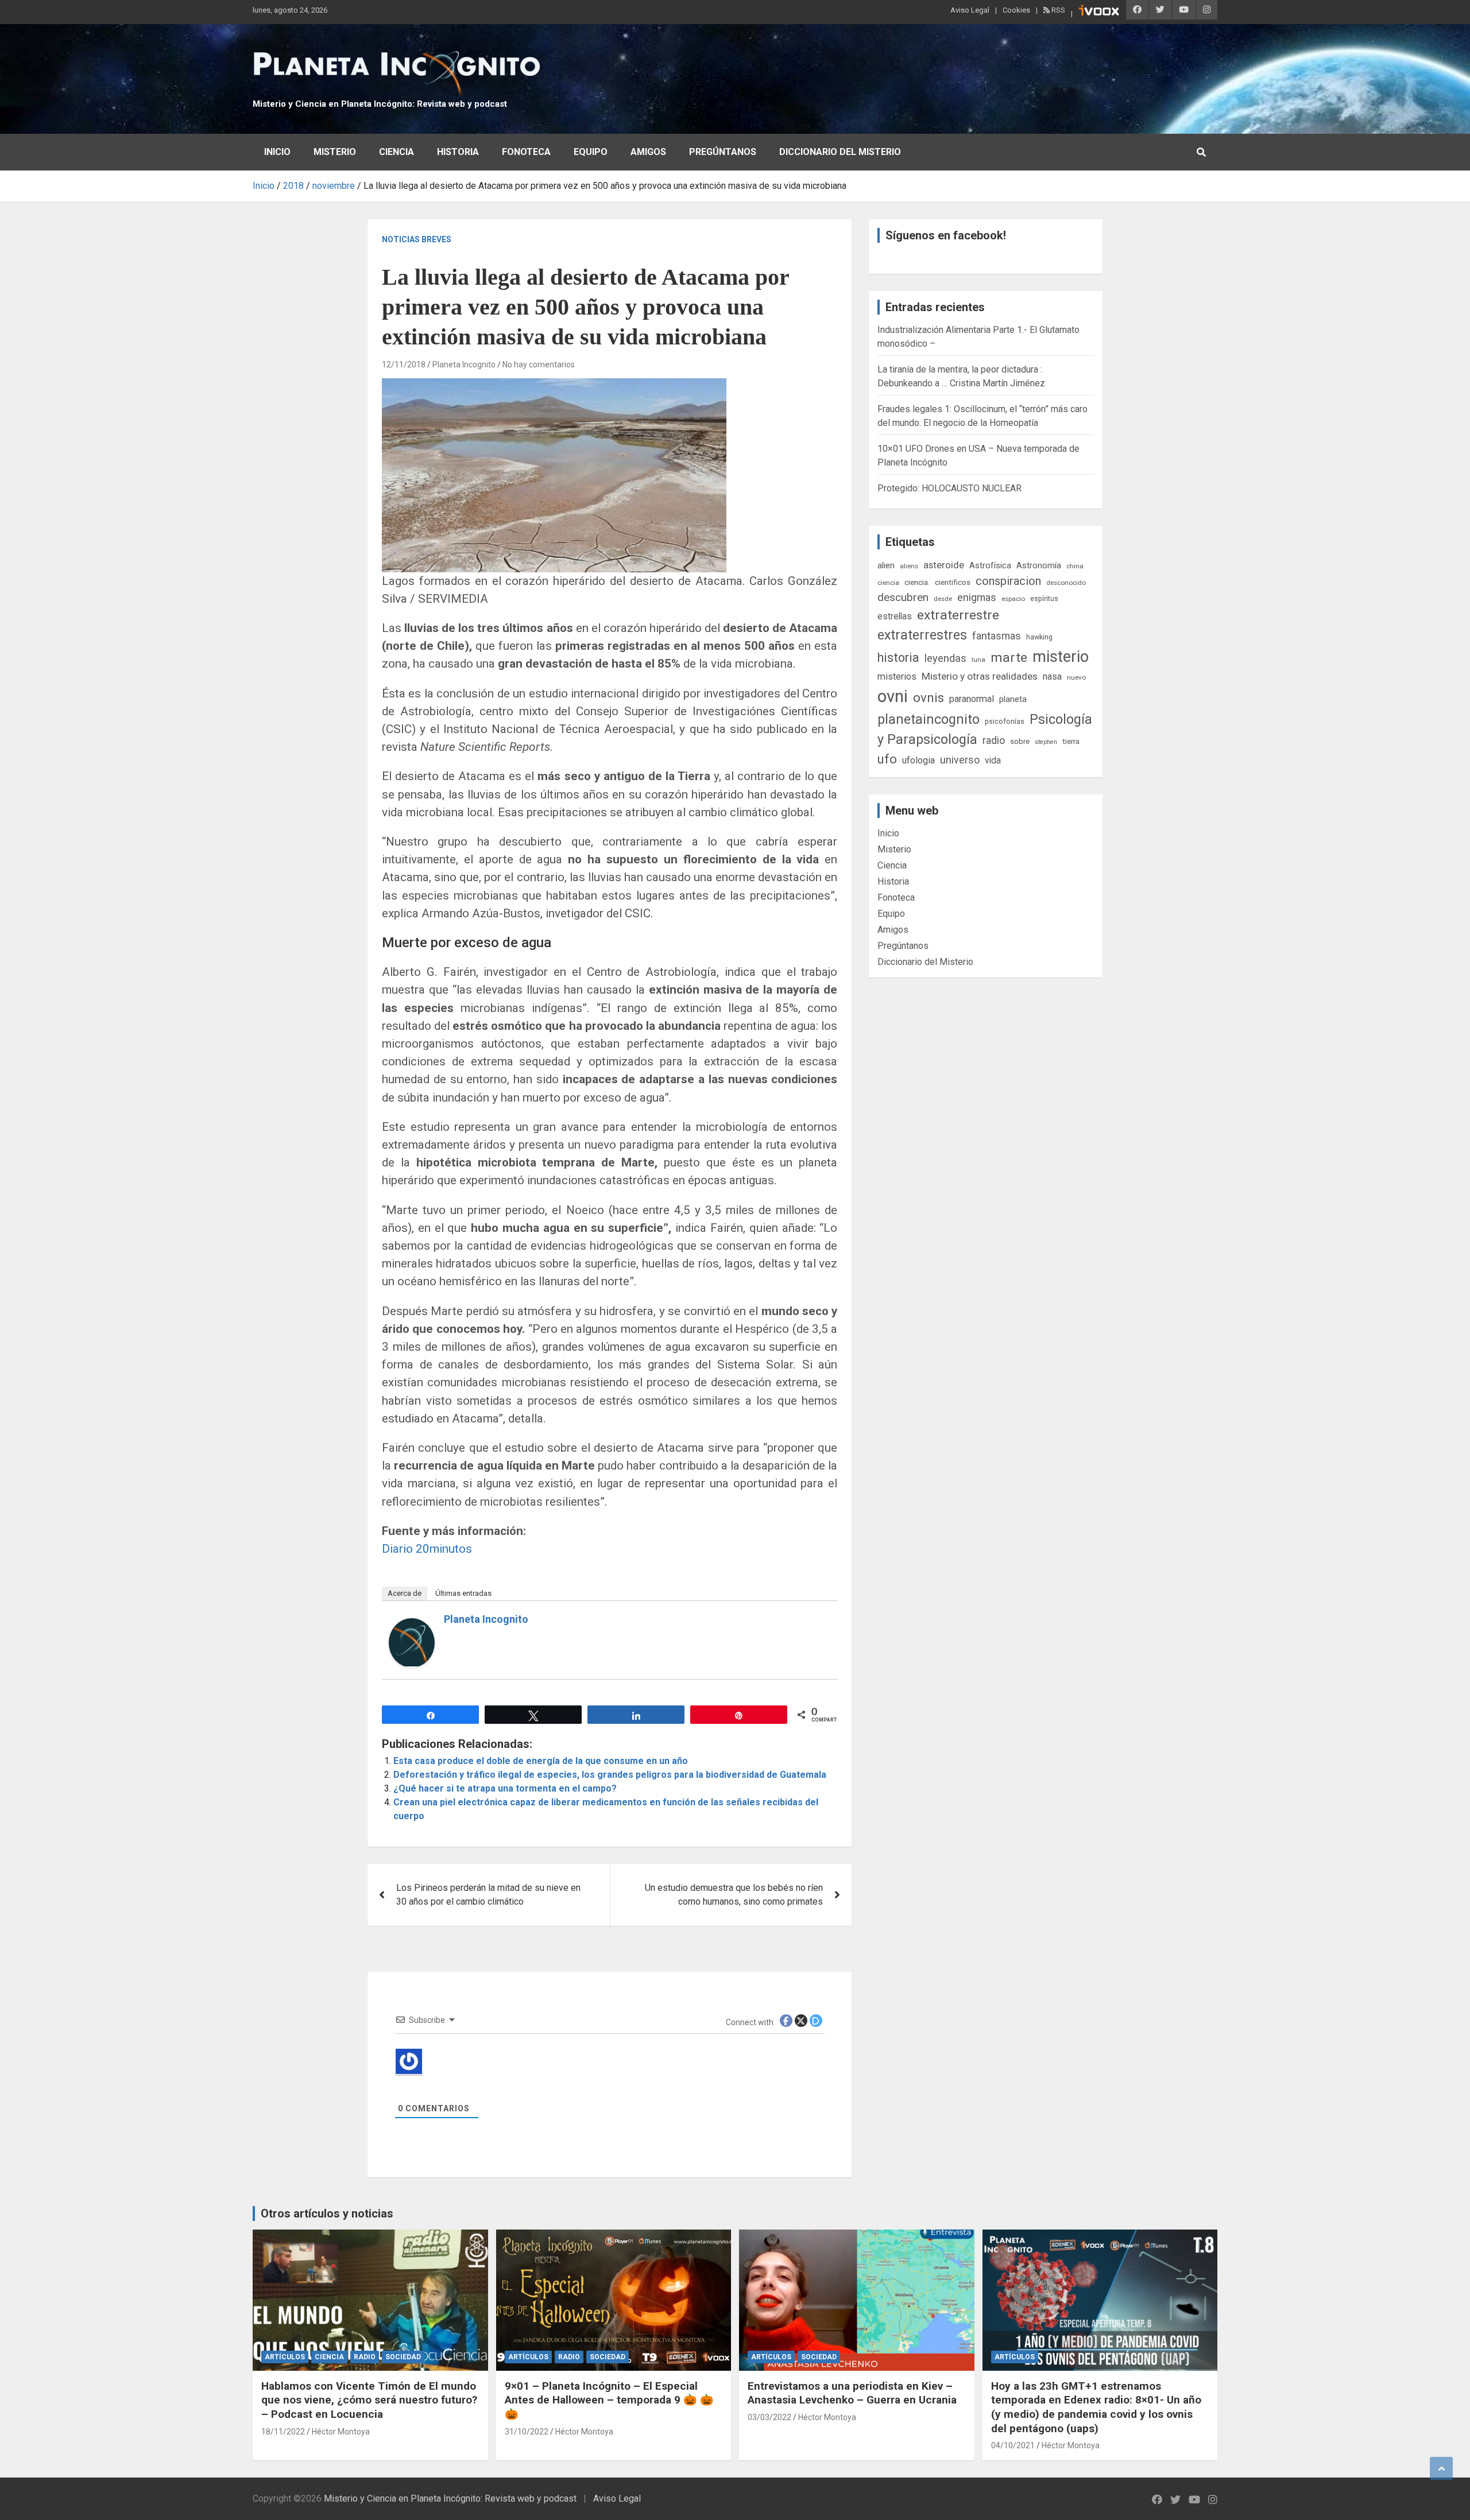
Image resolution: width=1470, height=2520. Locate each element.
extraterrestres (922, 635)
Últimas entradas (463, 1593)
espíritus (1044, 598)
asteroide (944, 565)
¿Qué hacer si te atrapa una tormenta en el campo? (505, 1788)
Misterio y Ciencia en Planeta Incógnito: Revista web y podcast (380, 104)
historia (898, 658)
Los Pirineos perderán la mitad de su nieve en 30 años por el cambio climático (488, 1895)
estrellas (895, 617)
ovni (893, 696)
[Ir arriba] (1441, 2468)
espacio (1013, 599)
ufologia (918, 760)
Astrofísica (990, 565)
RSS (1057, 10)
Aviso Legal (970, 10)
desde (943, 599)
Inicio (277, 152)
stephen (1046, 742)
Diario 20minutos (427, 1549)
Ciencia (396, 152)
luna (978, 660)
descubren (903, 597)
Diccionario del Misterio (840, 152)
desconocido (1066, 583)
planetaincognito (929, 720)
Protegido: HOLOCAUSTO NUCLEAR (949, 488)
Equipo (591, 152)
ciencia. (917, 582)
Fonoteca (526, 152)
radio (994, 740)
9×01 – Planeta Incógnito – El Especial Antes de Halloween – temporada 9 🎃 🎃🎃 (609, 2400)
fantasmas (997, 636)
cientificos (953, 582)
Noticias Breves (417, 239)
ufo (887, 759)
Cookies (1016, 10)
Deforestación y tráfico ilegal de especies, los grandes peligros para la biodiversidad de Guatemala (610, 1775)
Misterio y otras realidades (980, 676)
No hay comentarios (539, 365)
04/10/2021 (1013, 2445)
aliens (909, 566)
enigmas (977, 597)
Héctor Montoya (341, 2432)
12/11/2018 (404, 365)
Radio (365, 2357)
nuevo (1076, 677)
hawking (1039, 637)
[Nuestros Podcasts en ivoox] (1099, 12)
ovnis (929, 698)
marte (1009, 658)
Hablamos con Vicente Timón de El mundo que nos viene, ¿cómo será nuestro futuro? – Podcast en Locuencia (369, 2400)
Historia (458, 152)
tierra (1071, 741)
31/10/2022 (527, 2432)
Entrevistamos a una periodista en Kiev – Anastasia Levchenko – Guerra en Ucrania (852, 2393)
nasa (1052, 676)
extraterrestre (958, 615)
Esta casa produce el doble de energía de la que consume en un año (541, 1761)
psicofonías (1005, 721)
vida (993, 761)
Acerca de (405, 1593)
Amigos (648, 152)
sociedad (403, 2357)
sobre (1020, 741)
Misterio (335, 152)
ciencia (888, 583)
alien (886, 565)
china (1075, 566)
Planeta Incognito (464, 365)
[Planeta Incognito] (412, 1625)
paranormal (972, 699)
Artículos (285, 2357)
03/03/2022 (769, 2417)
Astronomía (1039, 565)
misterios (897, 676)
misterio (1061, 657)
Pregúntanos (723, 152)
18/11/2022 (283, 2432)
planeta (1013, 699)
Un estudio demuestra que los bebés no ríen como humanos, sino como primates (734, 1895)
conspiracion (1008, 581)
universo (960, 760)
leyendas (945, 658)
